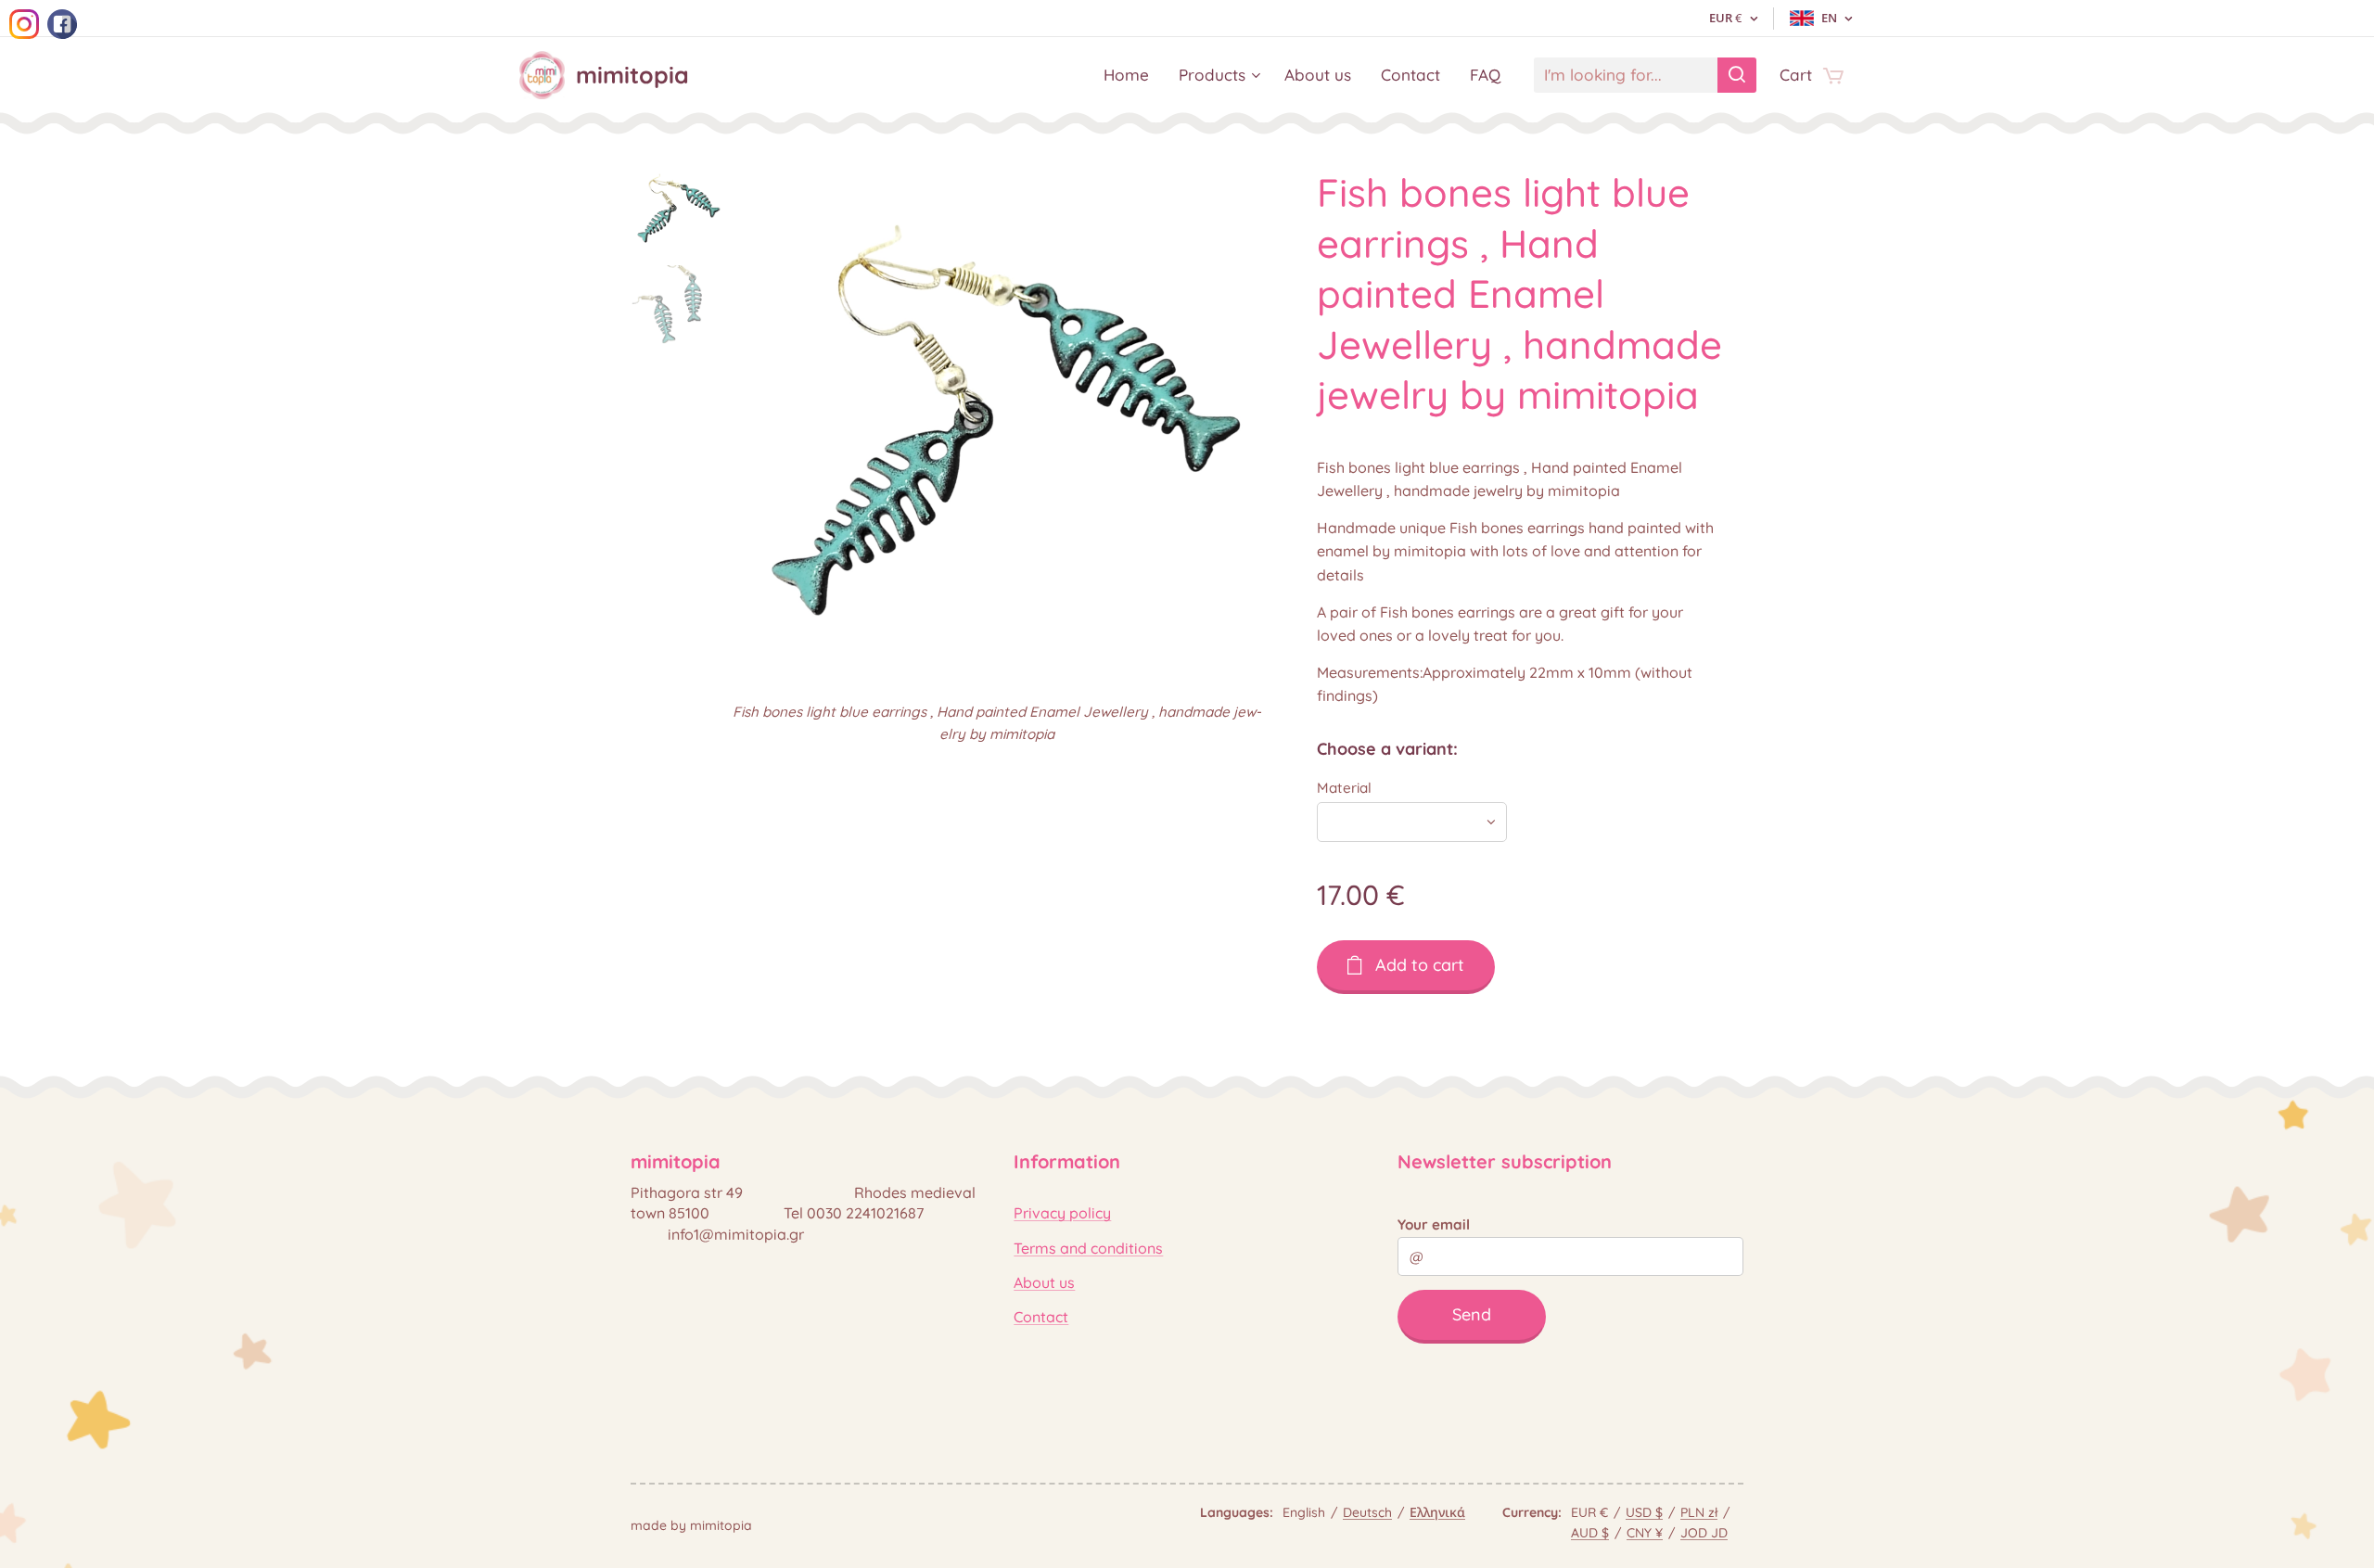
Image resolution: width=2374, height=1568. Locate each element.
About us (1044, 1282)
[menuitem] (1131, 75)
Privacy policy (1062, 1213)
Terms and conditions (1088, 1248)
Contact (1041, 1317)
